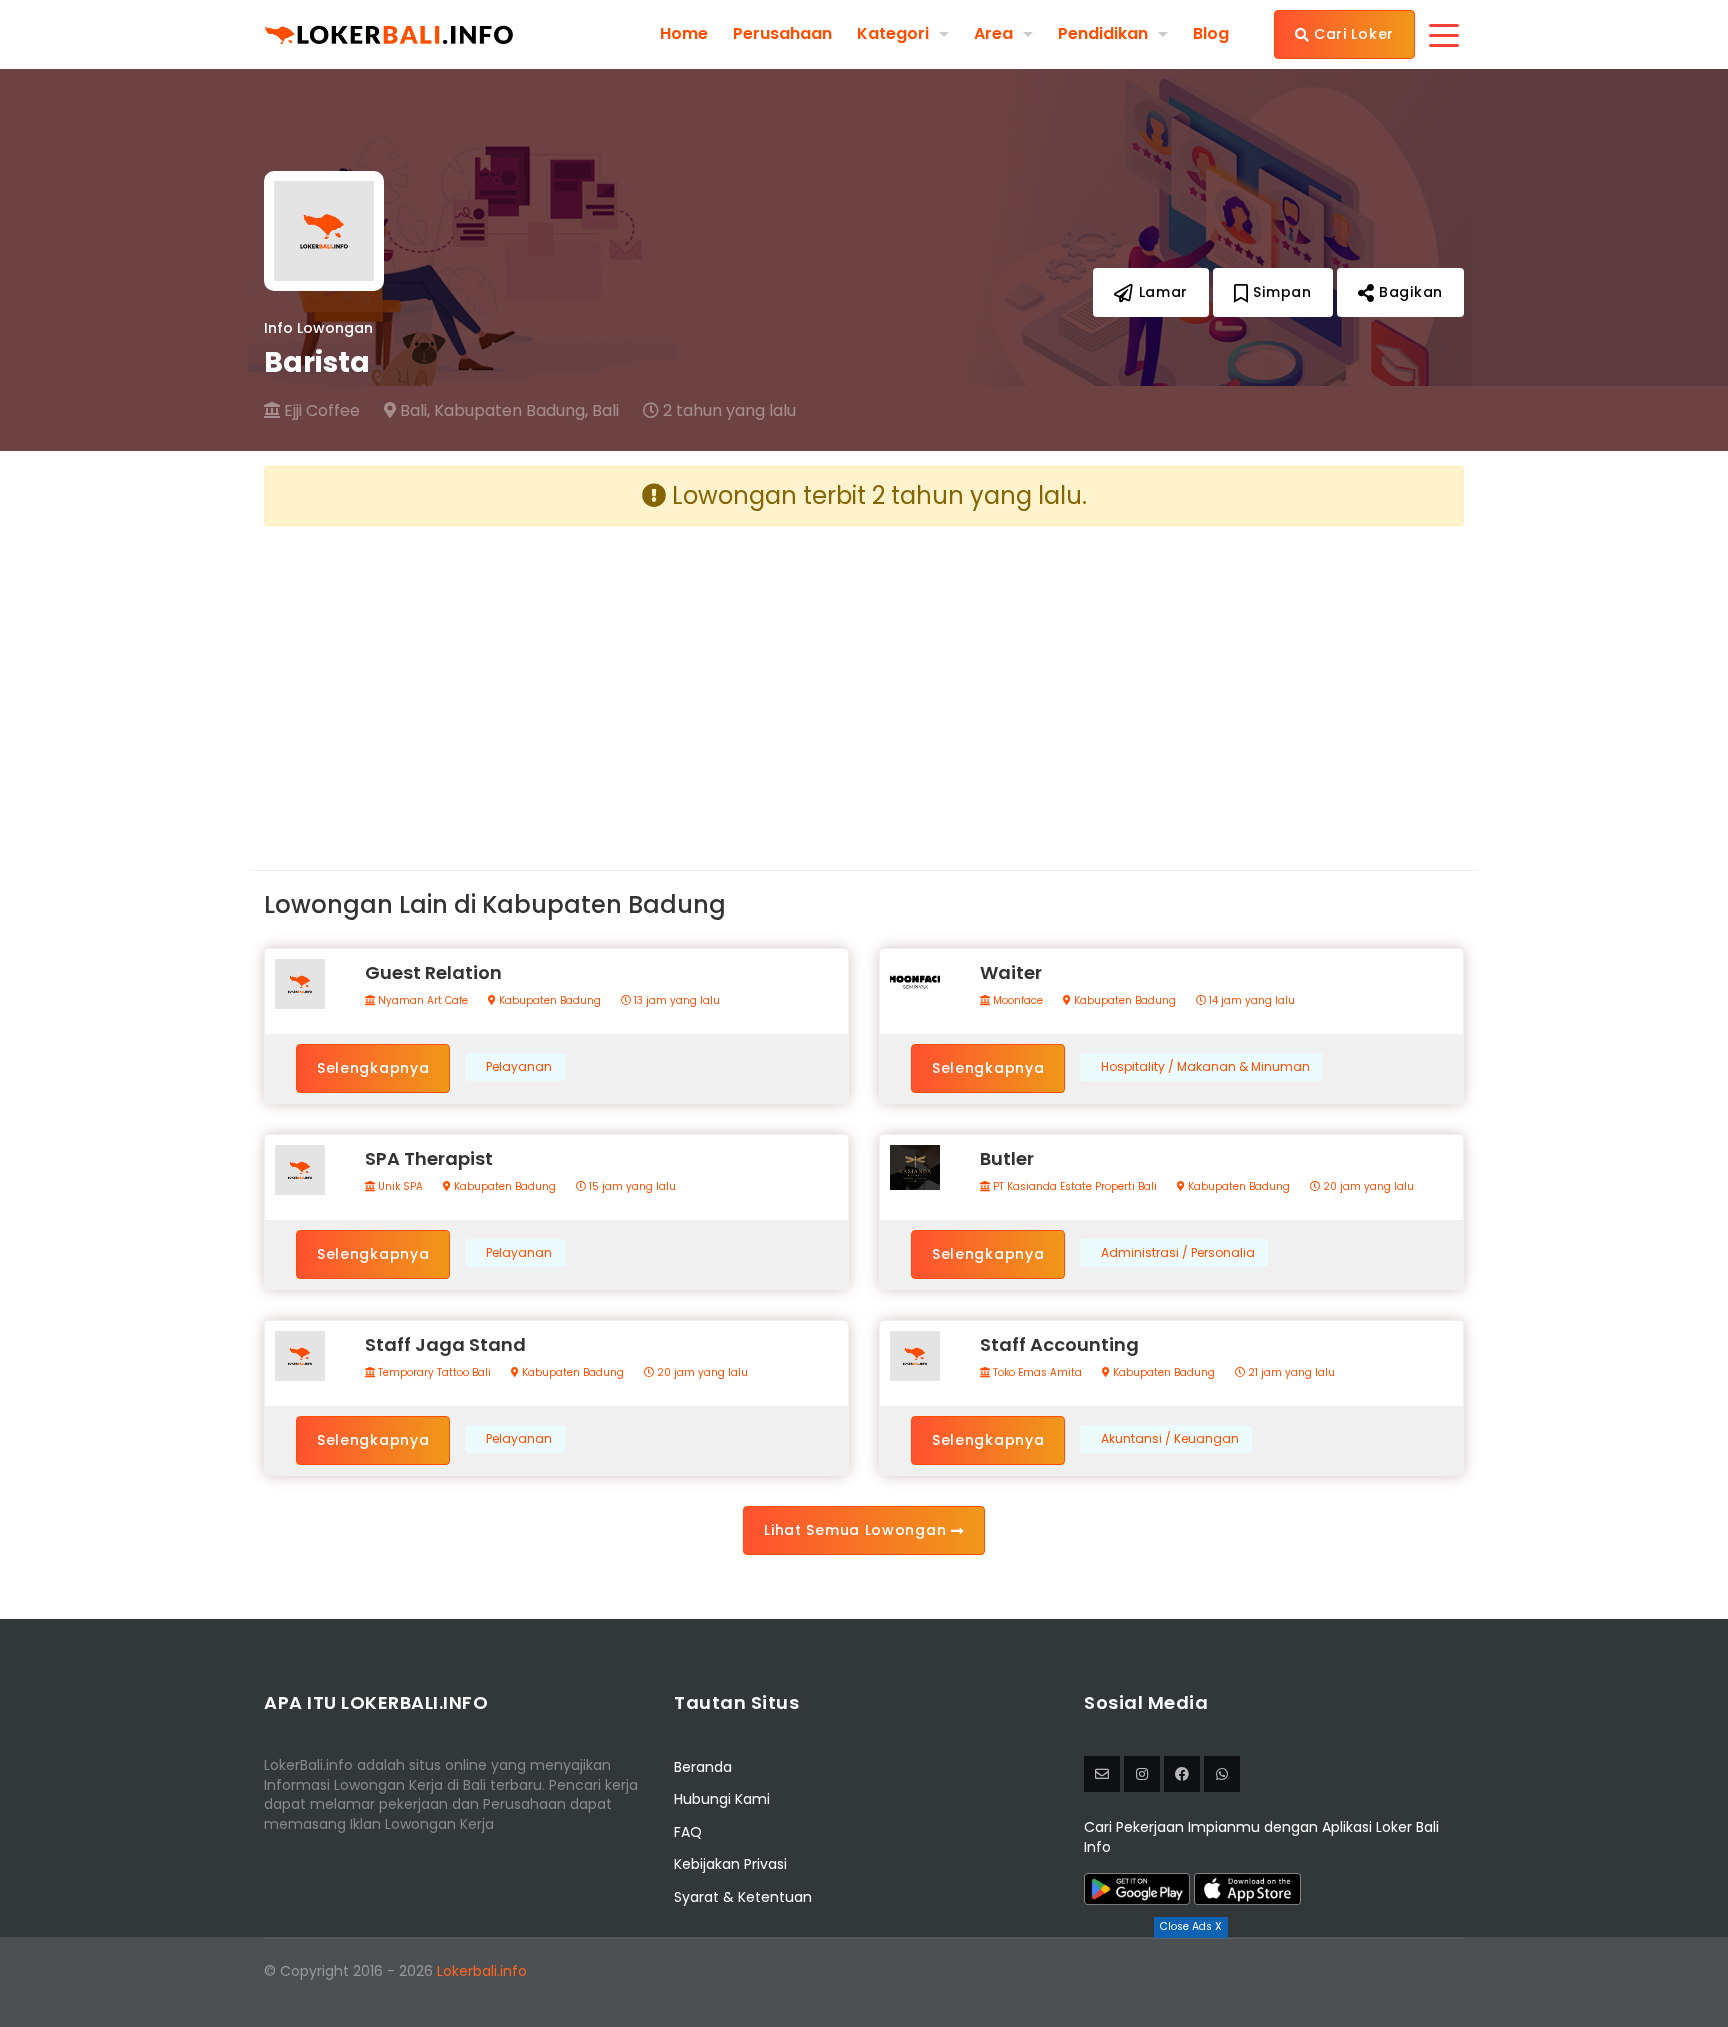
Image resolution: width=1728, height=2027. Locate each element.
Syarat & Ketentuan (743, 1897)
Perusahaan (782, 34)
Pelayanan (519, 1067)
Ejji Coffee (320, 411)
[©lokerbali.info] (1142, 1774)
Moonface (1016, 1001)
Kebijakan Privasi (730, 1864)
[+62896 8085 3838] (1222, 1774)
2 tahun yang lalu (727, 411)
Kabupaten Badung (548, 1001)
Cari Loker (1351, 34)
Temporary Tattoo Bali (433, 1373)
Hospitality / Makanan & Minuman (1205, 1067)
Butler (1007, 1158)
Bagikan (1408, 292)
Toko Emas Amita (1036, 1373)
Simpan (1280, 292)
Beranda (703, 1767)
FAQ (688, 1832)
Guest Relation (433, 972)
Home (684, 34)
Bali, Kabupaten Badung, (492, 411)
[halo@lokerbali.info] (1102, 1774)
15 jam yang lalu (631, 1187)
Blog (1211, 34)
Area (993, 33)
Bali (605, 411)
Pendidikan (1103, 33)
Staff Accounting (1059, 1344)
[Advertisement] (556, 682)
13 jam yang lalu (675, 1001)
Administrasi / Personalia (1178, 1253)
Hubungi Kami (722, 1799)
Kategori (893, 33)
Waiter (1011, 972)
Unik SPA (399, 1187)
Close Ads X (1191, 1926)
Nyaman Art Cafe (421, 1001)
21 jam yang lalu (1290, 1373)
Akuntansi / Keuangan (1170, 1439)
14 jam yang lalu (1250, 1001)
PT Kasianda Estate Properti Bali (1073, 1187)
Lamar (1161, 292)
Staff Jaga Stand (445, 1344)
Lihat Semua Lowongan (857, 1530)
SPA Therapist (429, 1158)
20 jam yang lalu (1367, 1187)
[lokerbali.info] (1182, 1774)
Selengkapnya (373, 1068)
